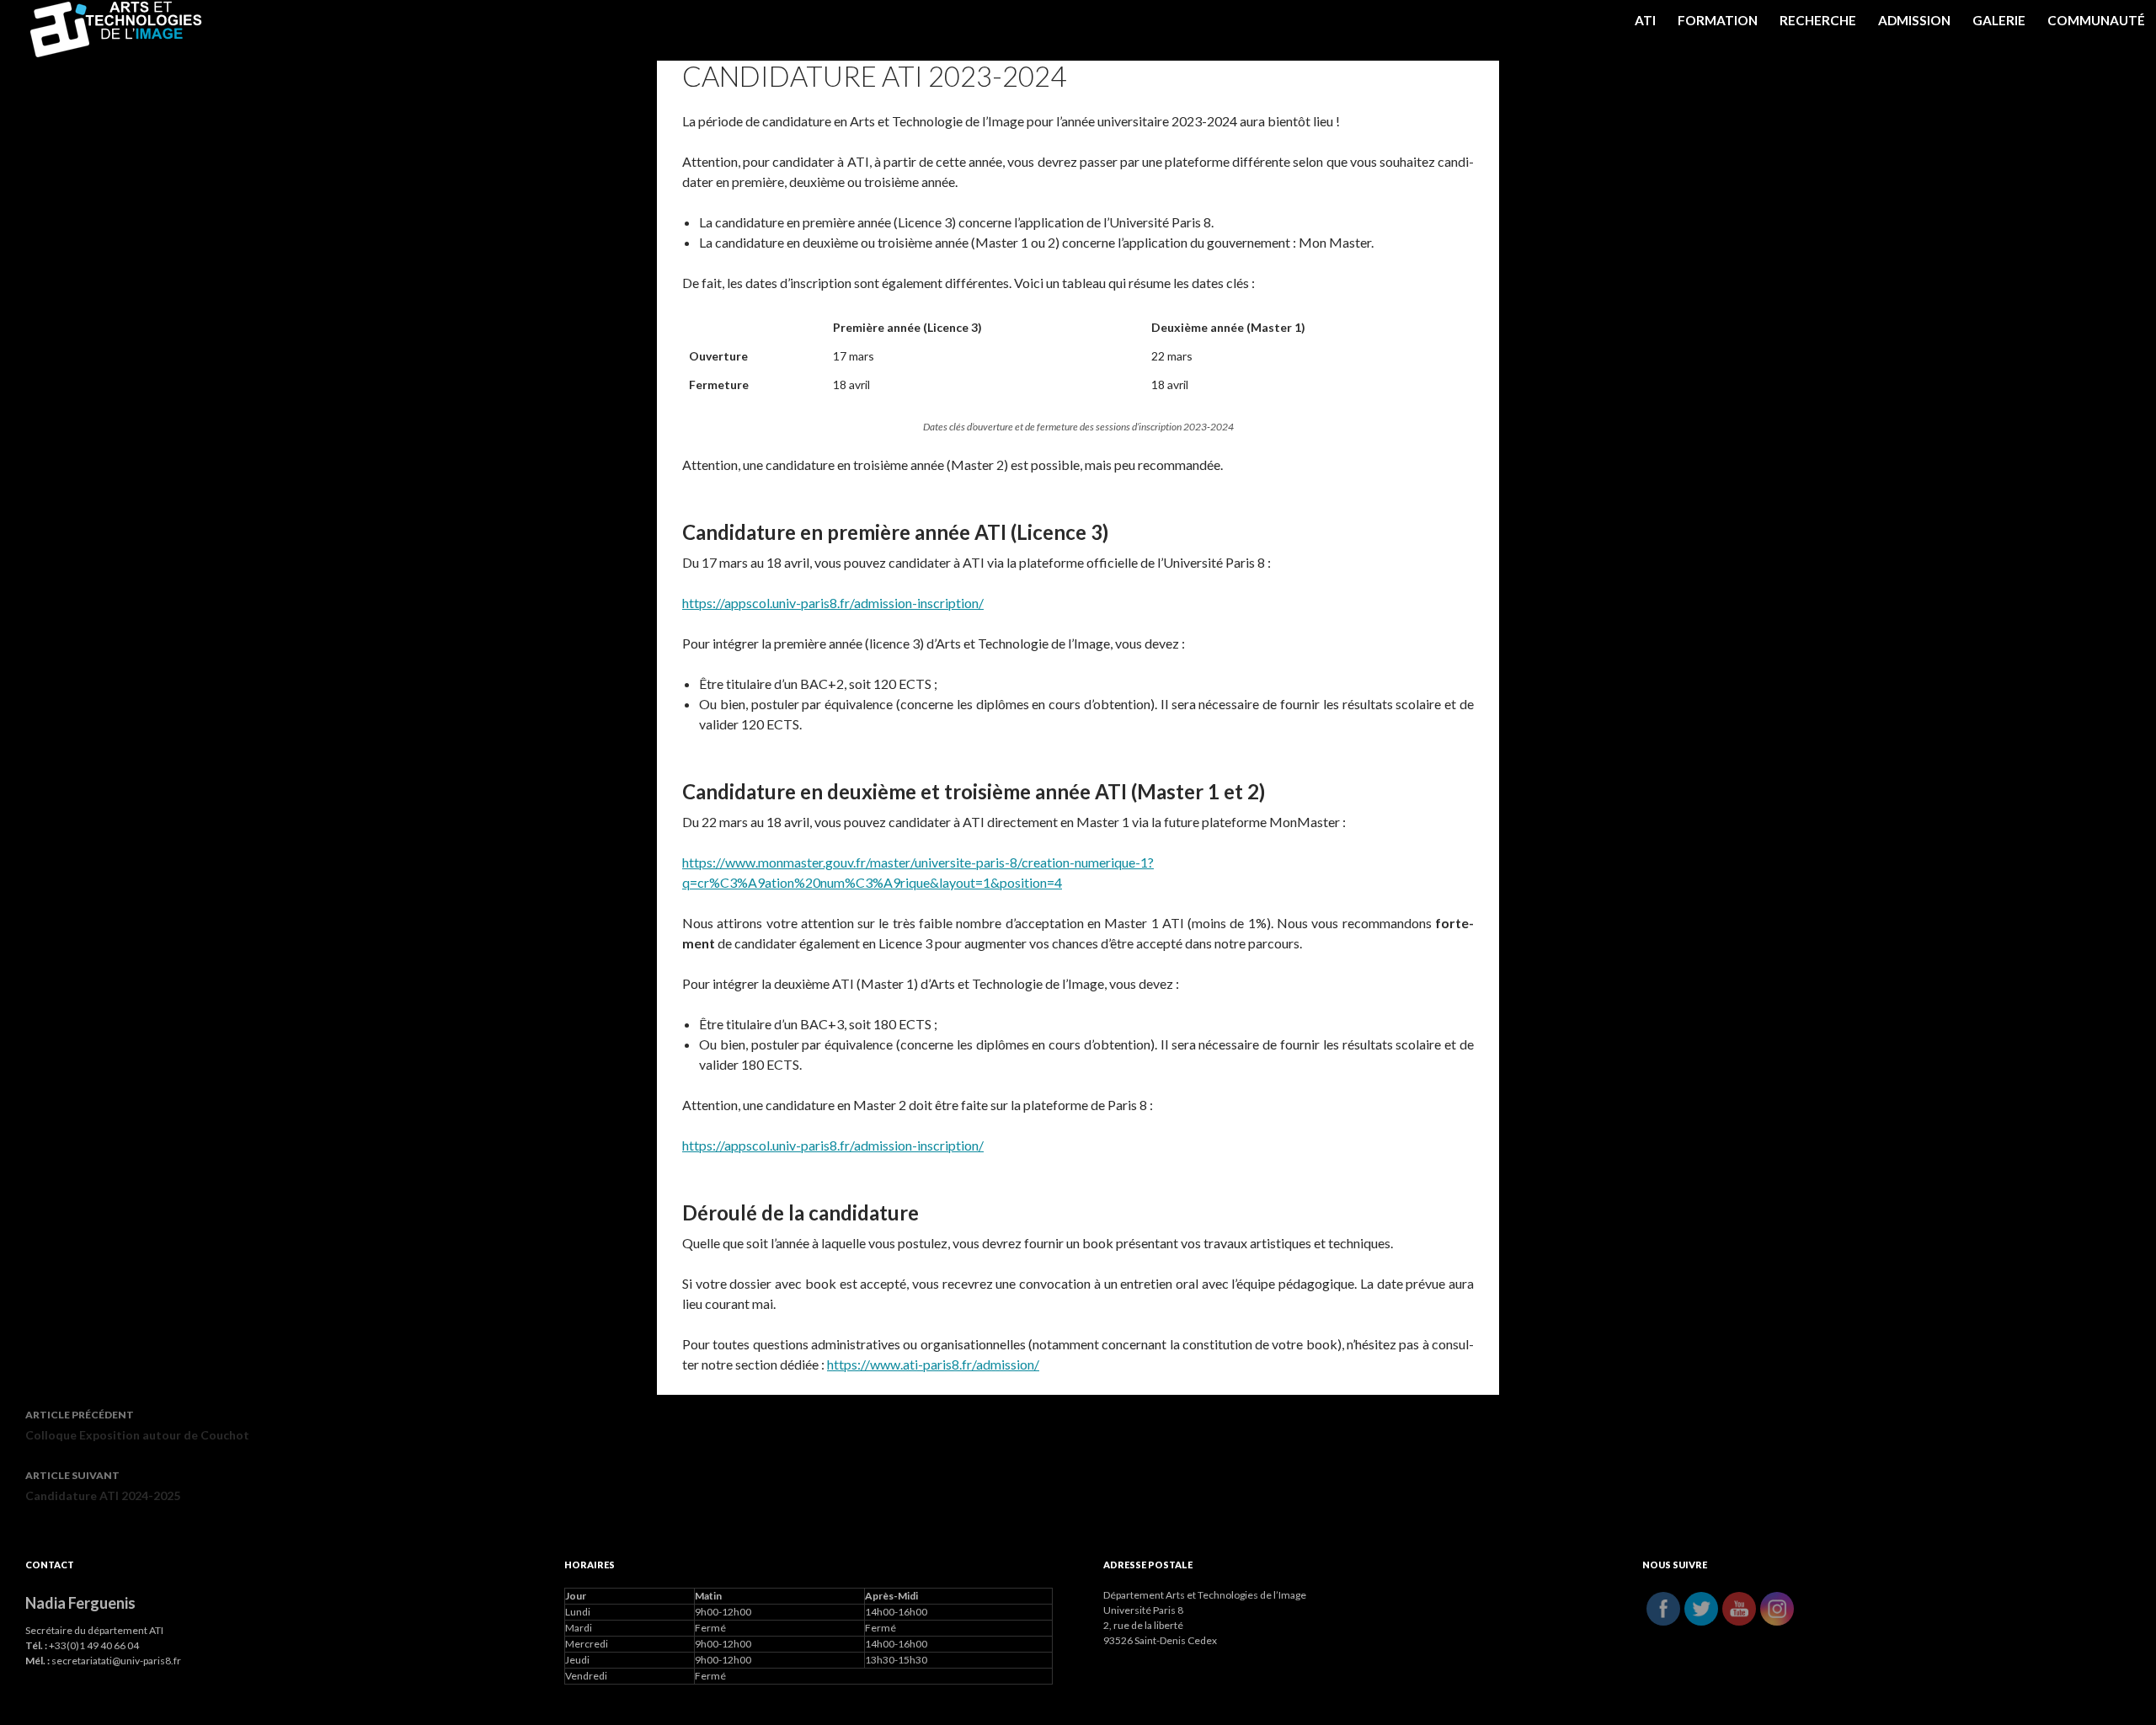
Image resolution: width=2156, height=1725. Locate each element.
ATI (1645, 20)
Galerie (1999, 20)
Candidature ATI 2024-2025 (103, 1486)
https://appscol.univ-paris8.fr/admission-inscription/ (833, 603)
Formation (1718, 20)
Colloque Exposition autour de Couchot (137, 1425)
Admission (1914, 20)
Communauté (2096, 20)
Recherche (1818, 20)
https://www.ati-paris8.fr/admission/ (933, 1364)
